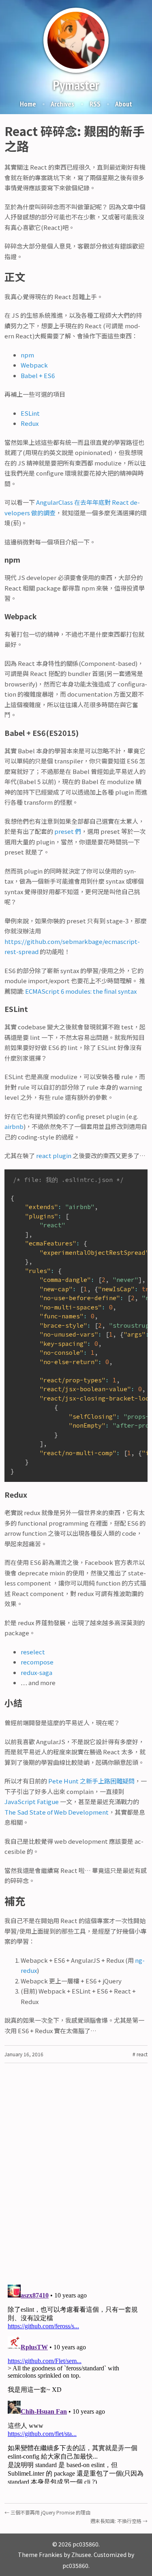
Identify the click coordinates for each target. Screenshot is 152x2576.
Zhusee (81, 2555)
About (124, 104)
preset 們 (68, 831)
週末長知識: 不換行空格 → (119, 2521)
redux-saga (36, 1672)
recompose (37, 1662)
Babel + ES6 (38, 375)
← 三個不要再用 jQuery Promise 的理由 (47, 2512)
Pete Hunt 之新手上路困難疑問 (91, 1781)
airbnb (14, 1126)
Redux (30, 423)
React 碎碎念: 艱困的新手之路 (75, 138)
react (141, 2054)
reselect (33, 1652)
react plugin (54, 1155)
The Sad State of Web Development (57, 1812)
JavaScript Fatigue (32, 1801)
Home (28, 104)
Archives (62, 104)
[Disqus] (76, 2172)
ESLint (30, 413)
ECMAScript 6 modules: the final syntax (81, 991)
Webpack (34, 365)
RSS (95, 104)
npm (27, 355)
